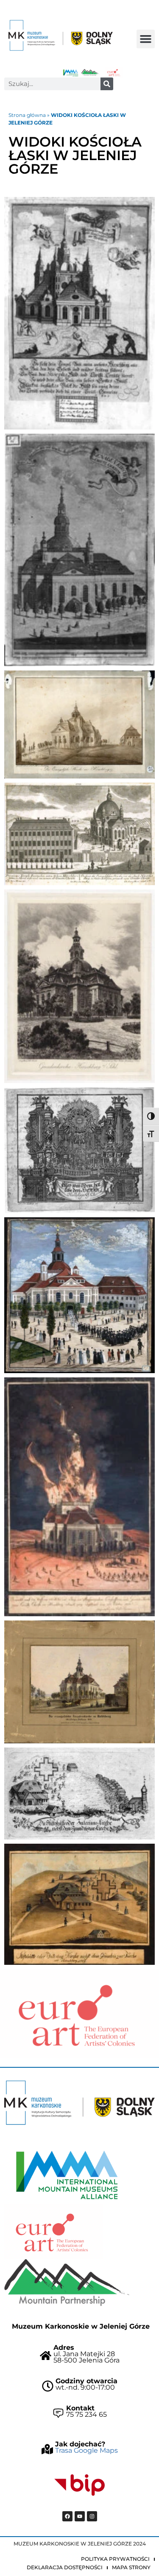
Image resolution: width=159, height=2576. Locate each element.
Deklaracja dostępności (65, 2567)
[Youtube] (80, 2516)
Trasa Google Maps (86, 2450)
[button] (146, 39)
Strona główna (27, 115)
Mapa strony (131, 2567)
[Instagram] (92, 2516)
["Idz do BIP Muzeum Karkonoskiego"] (80, 2485)
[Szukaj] (107, 84)
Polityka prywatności (115, 2559)
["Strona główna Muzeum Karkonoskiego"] (79, 2103)
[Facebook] (67, 2516)
